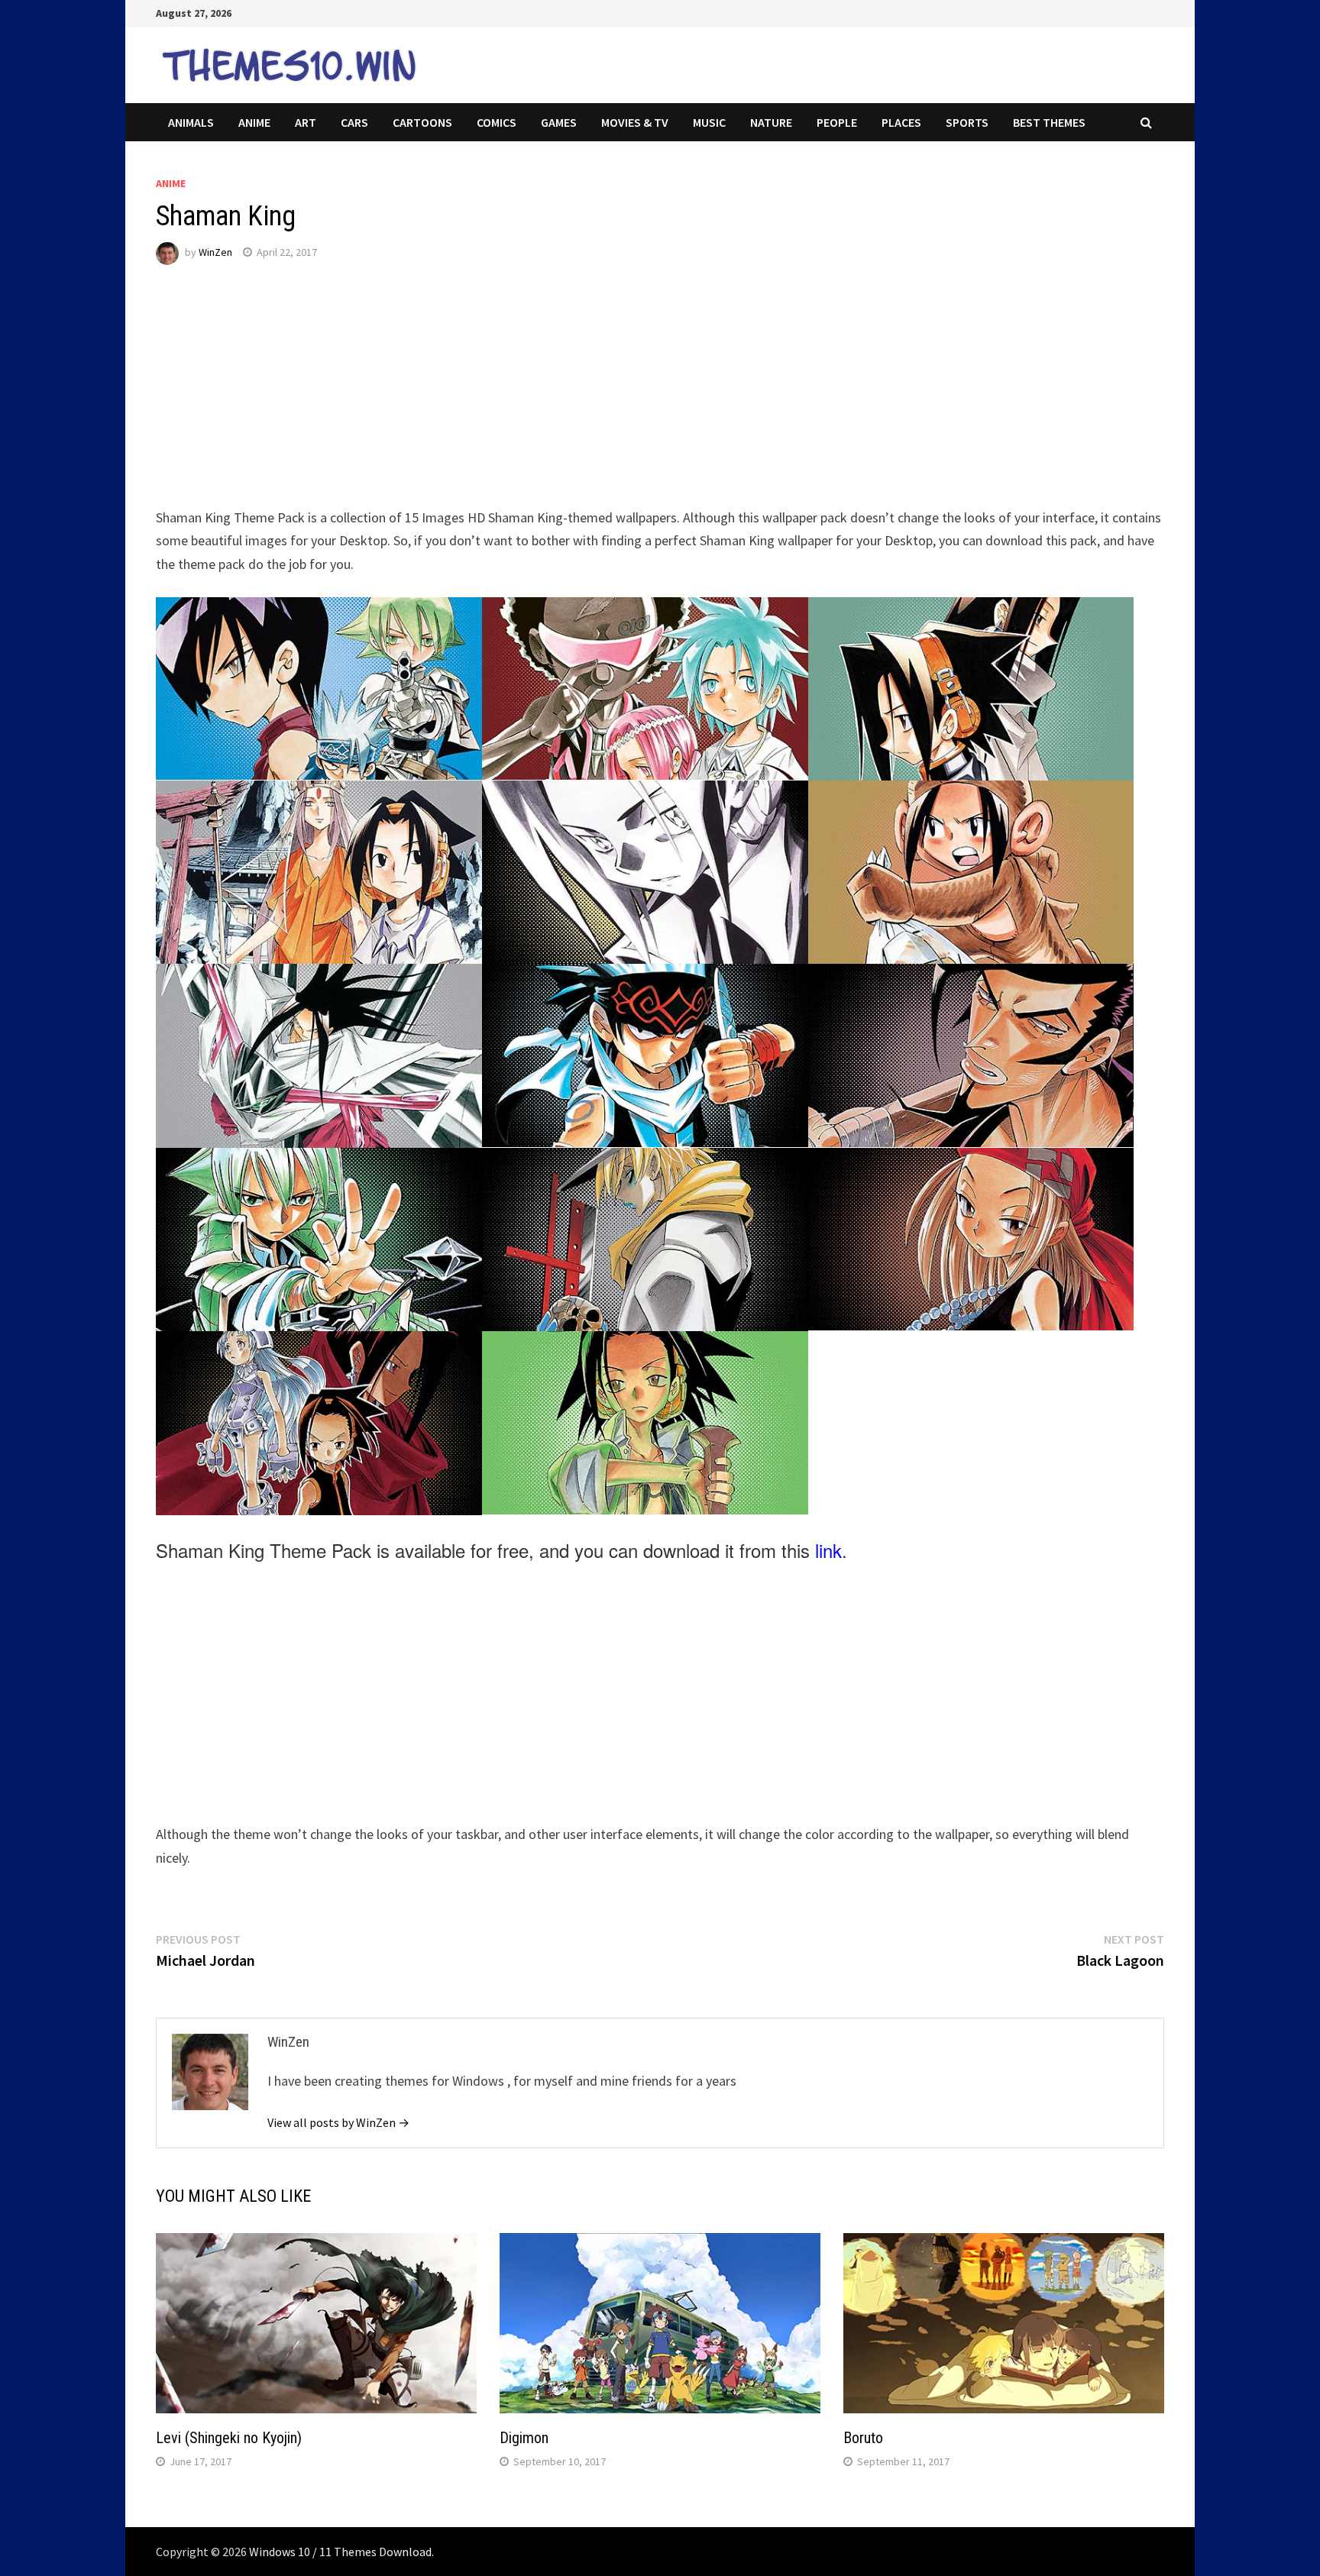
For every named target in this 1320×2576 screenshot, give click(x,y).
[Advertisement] (614, 399)
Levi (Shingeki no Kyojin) (229, 2438)
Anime (254, 122)
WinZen (215, 252)
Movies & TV (635, 122)
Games (559, 122)
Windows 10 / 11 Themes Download (340, 2552)
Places (901, 122)
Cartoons (422, 122)
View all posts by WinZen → (338, 2122)
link (828, 1550)
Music (709, 122)
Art (306, 122)
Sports (967, 122)
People (837, 122)
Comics (497, 122)
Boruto (863, 2438)
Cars (354, 122)
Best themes (1049, 122)
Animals (191, 122)
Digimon (524, 2438)
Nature (771, 122)
